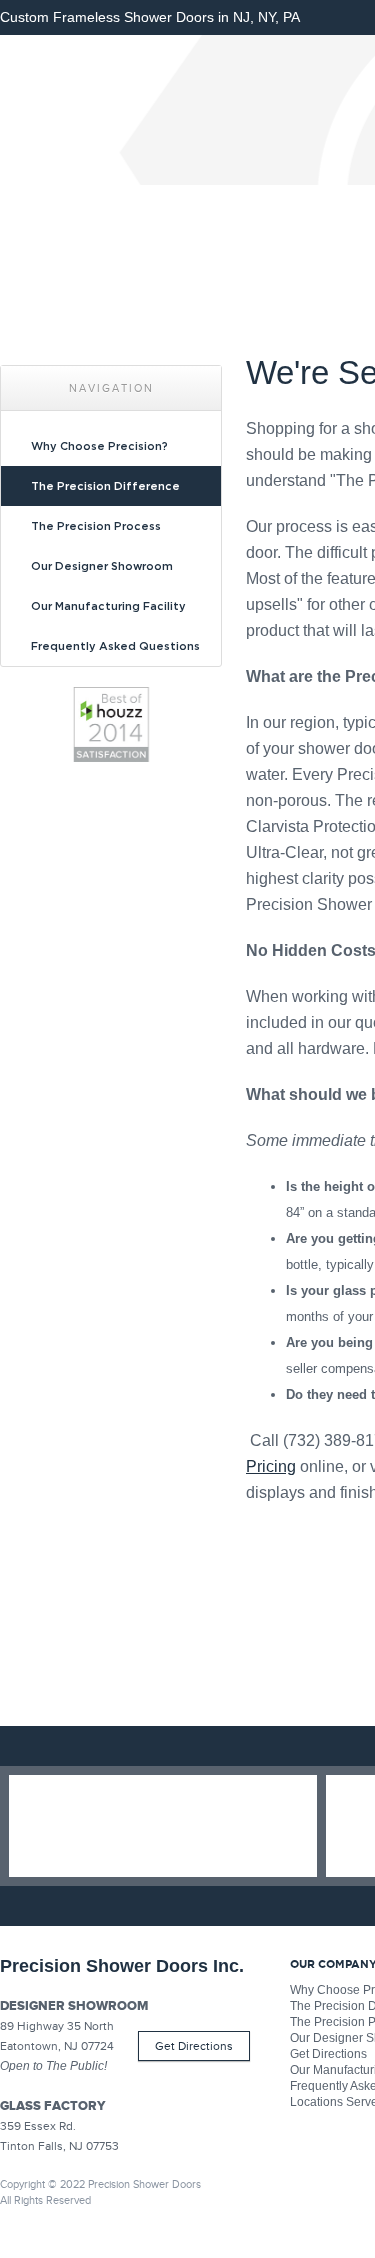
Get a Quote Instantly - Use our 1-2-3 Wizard (163, 1826)
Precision (145, 110)
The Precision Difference (105, 486)
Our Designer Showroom (102, 566)
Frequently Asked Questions (115, 646)
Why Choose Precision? (99, 446)
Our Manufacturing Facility (108, 606)
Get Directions (194, 2046)
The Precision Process (96, 526)
